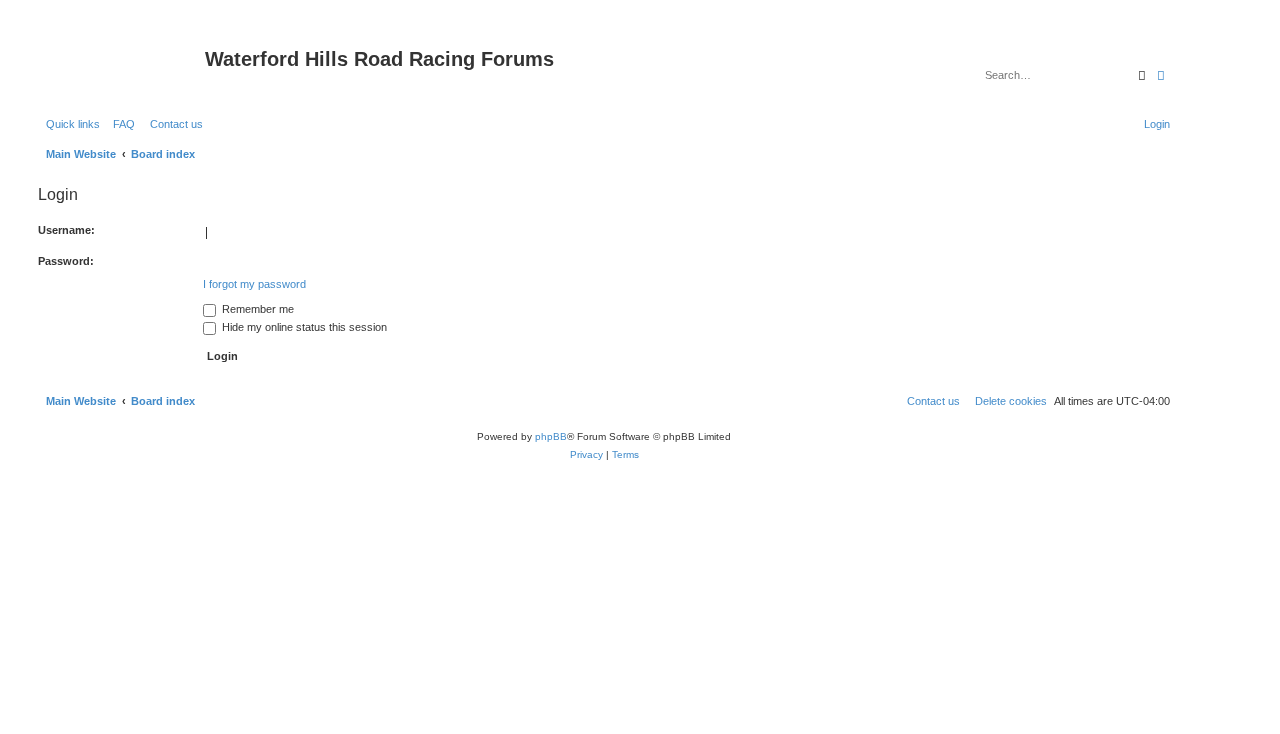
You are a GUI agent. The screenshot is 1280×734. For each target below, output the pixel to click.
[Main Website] (119, 65)
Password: (66, 261)
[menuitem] (120, 124)
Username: (66, 230)
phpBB (551, 436)
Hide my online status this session (303, 327)
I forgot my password (254, 284)
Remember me (256, 309)
